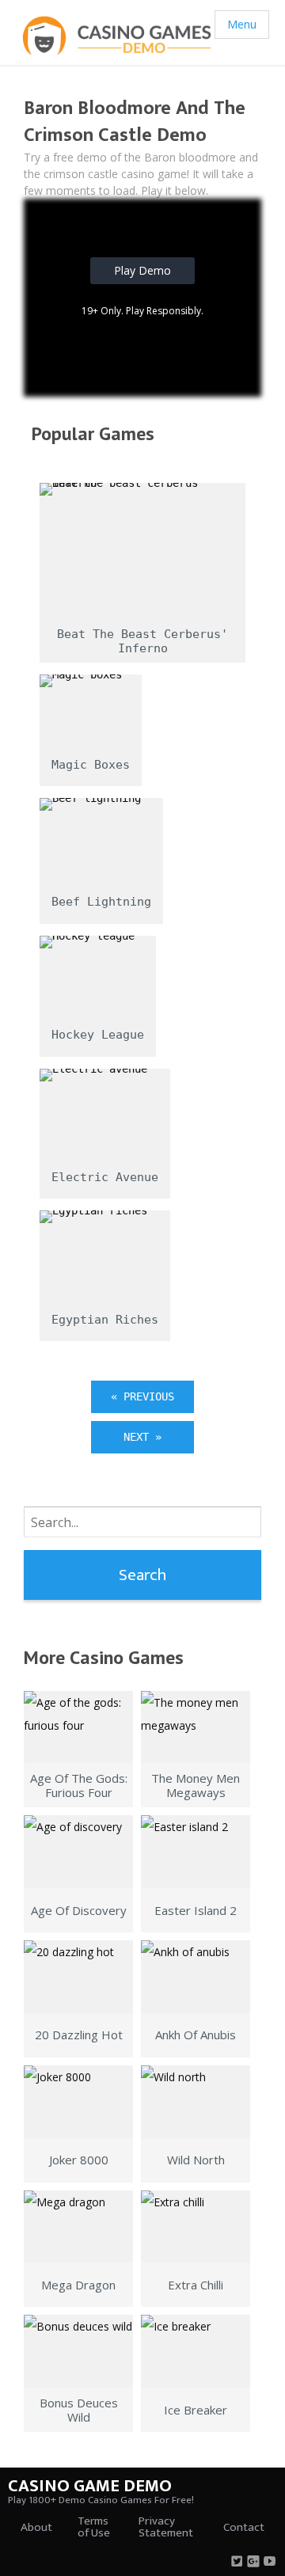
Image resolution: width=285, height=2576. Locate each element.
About (36, 2527)
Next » (142, 1437)
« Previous (142, 1396)
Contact (244, 2527)
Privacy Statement (166, 2527)
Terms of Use (94, 2527)
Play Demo (142, 270)
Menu (242, 24)
